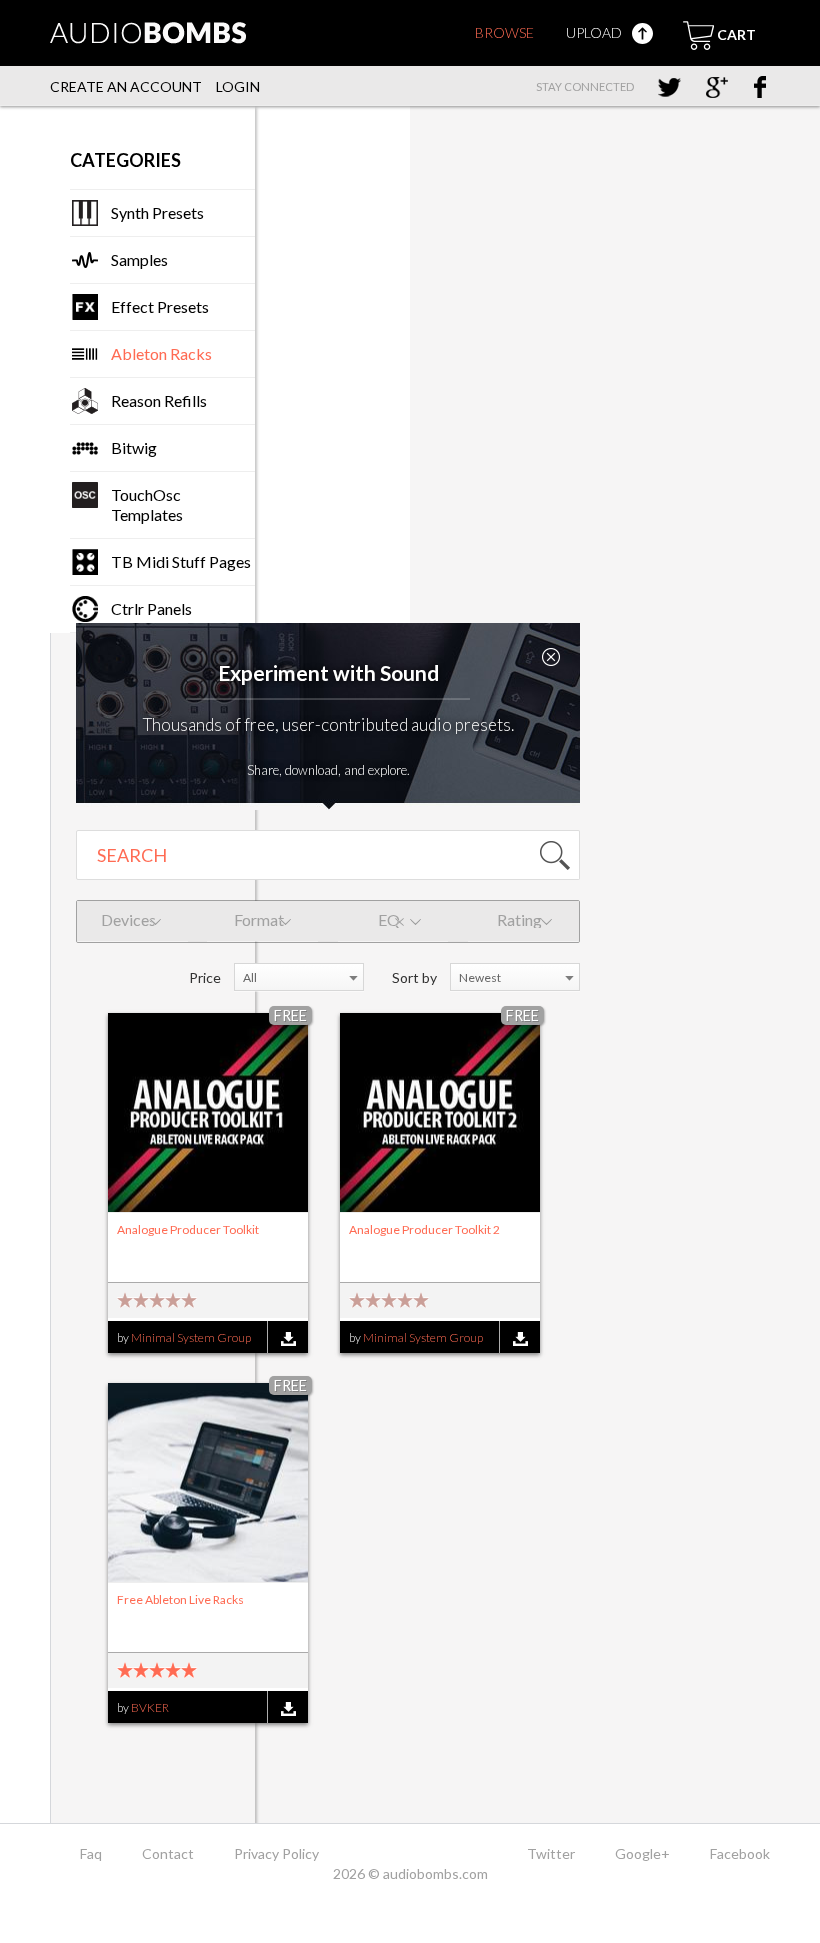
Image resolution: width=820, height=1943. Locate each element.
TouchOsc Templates (147, 504)
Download (287, 1338)
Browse (504, 32)
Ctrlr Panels (151, 608)
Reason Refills (159, 400)
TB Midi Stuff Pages (181, 561)
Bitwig (134, 447)
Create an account (126, 86)
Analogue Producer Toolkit (188, 1229)
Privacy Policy (276, 1853)
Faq (91, 1853)
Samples (139, 259)
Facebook (740, 1853)
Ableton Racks (161, 353)
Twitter (551, 1853)
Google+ (642, 1853)
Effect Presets (160, 306)
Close (551, 657)
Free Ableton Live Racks (180, 1599)
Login (238, 86)
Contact (168, 1853)
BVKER (150, 1707)
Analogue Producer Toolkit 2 (424, 1229)
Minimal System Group (191, 1337)
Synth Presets (157, 212)
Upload (595, 32)
